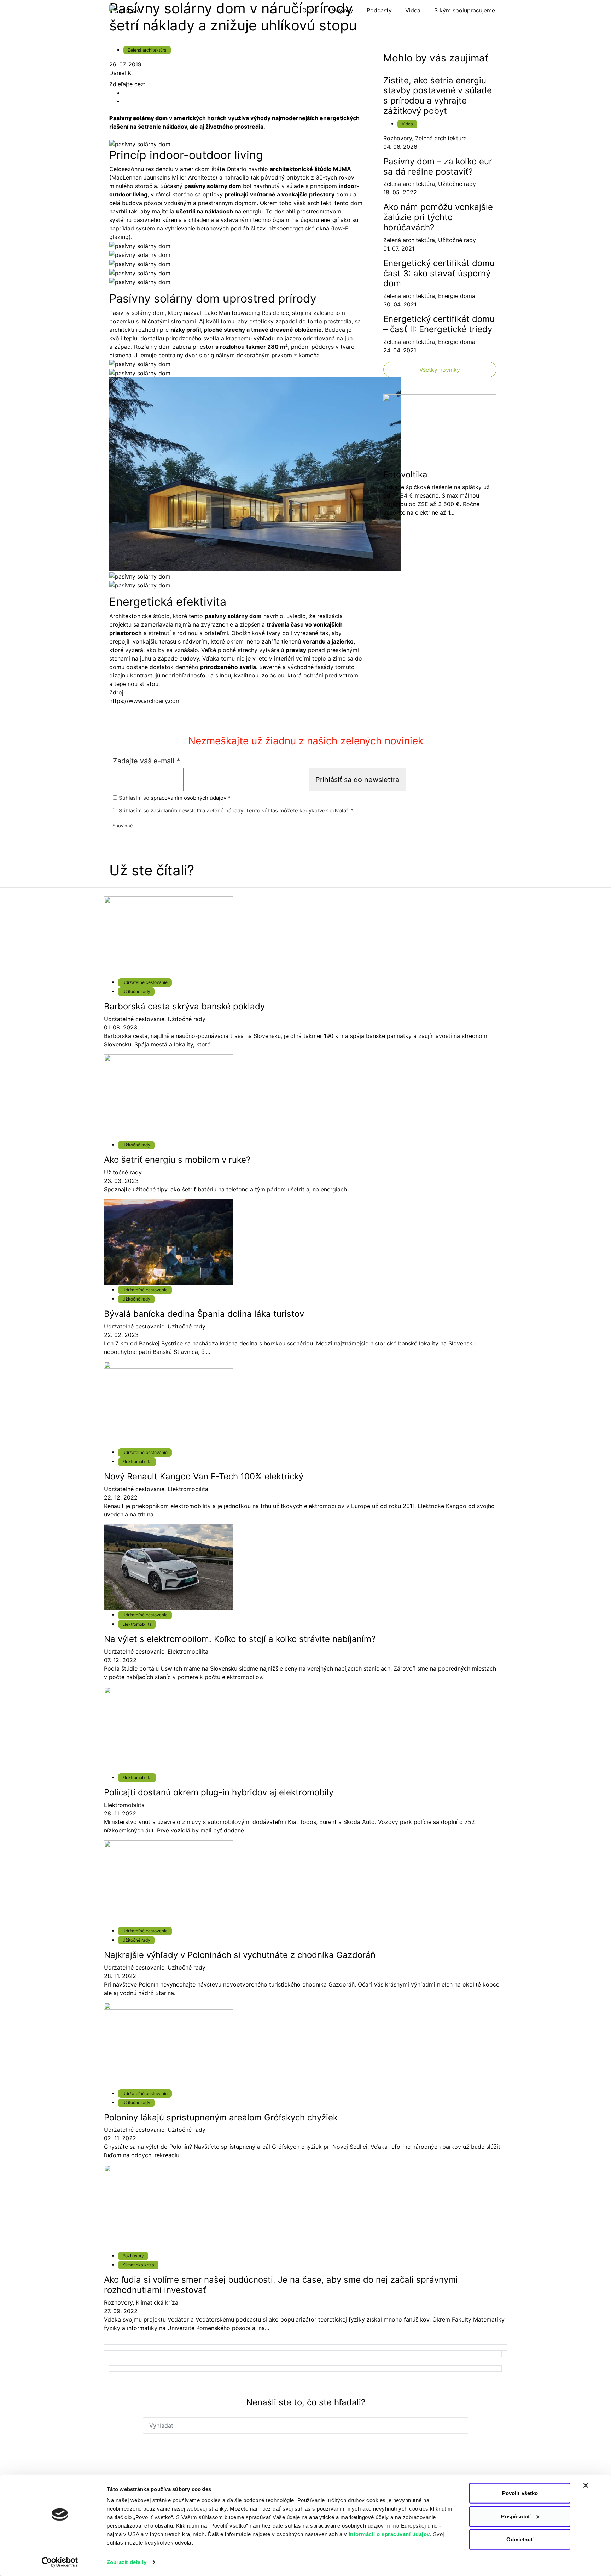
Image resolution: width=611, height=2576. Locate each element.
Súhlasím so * (174, 798)
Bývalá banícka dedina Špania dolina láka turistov (204, 1314)
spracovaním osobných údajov (188, 798)
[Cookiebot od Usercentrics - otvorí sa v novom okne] (60, 2562)
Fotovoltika (405, 474)
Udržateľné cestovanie (145, 982)
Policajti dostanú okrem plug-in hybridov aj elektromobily (219, 1792)
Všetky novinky (440, 370)
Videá (407, 124)
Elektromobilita (137, 1462)
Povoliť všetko (520, 2493)
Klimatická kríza (138, 2265)
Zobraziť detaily (127, 2562)
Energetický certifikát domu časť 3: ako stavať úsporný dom (439, 273)
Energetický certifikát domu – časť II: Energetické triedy (439, 324)
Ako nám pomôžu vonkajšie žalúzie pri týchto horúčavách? (438, 217)
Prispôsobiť (516, 2516)
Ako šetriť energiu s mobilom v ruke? (177, 1160)
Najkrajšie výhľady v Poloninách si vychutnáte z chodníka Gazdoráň (240, 1955)
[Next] (305, 2341)
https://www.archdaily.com (145, 701)
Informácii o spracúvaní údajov (389, 2534)
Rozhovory (398, 138)
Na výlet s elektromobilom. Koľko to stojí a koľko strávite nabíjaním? (240, 1639)
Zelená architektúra (147, 50)
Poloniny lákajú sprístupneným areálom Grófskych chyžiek (221, 2117)
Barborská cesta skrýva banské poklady (184, 1006)
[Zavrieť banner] (586, 2486)
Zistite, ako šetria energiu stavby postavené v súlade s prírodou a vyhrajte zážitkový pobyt (438, 96)
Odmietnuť (520, 2539)
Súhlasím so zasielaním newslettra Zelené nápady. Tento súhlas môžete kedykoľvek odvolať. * (235, 811)
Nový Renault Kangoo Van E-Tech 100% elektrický (204, 1476)
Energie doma (457, 296)
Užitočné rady (457, 184)
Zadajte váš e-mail (146, 761)
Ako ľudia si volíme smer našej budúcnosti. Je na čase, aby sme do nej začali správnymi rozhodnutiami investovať (281, 2285)
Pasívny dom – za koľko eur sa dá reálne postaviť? (438, 166)
